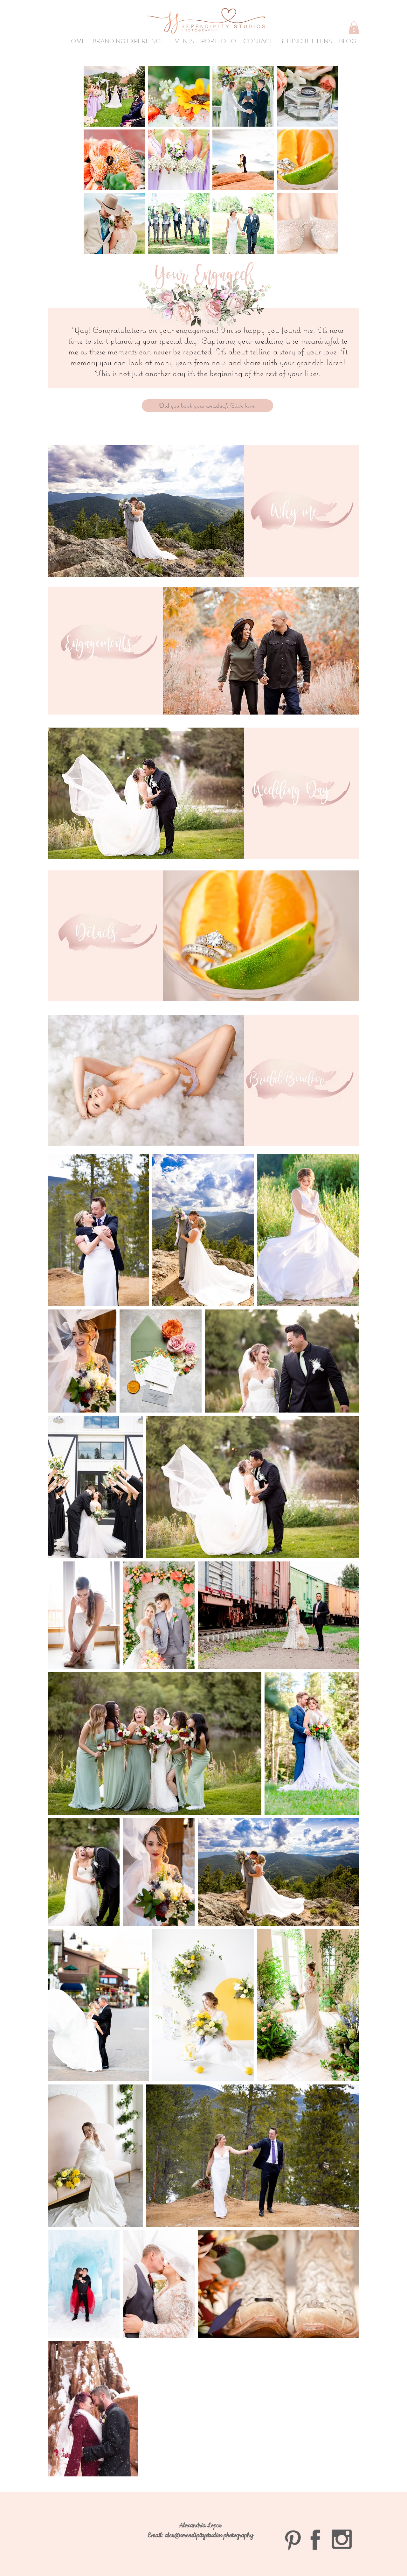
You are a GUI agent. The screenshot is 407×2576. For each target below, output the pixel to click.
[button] (354, 28)
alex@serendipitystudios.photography (209, 2535)
